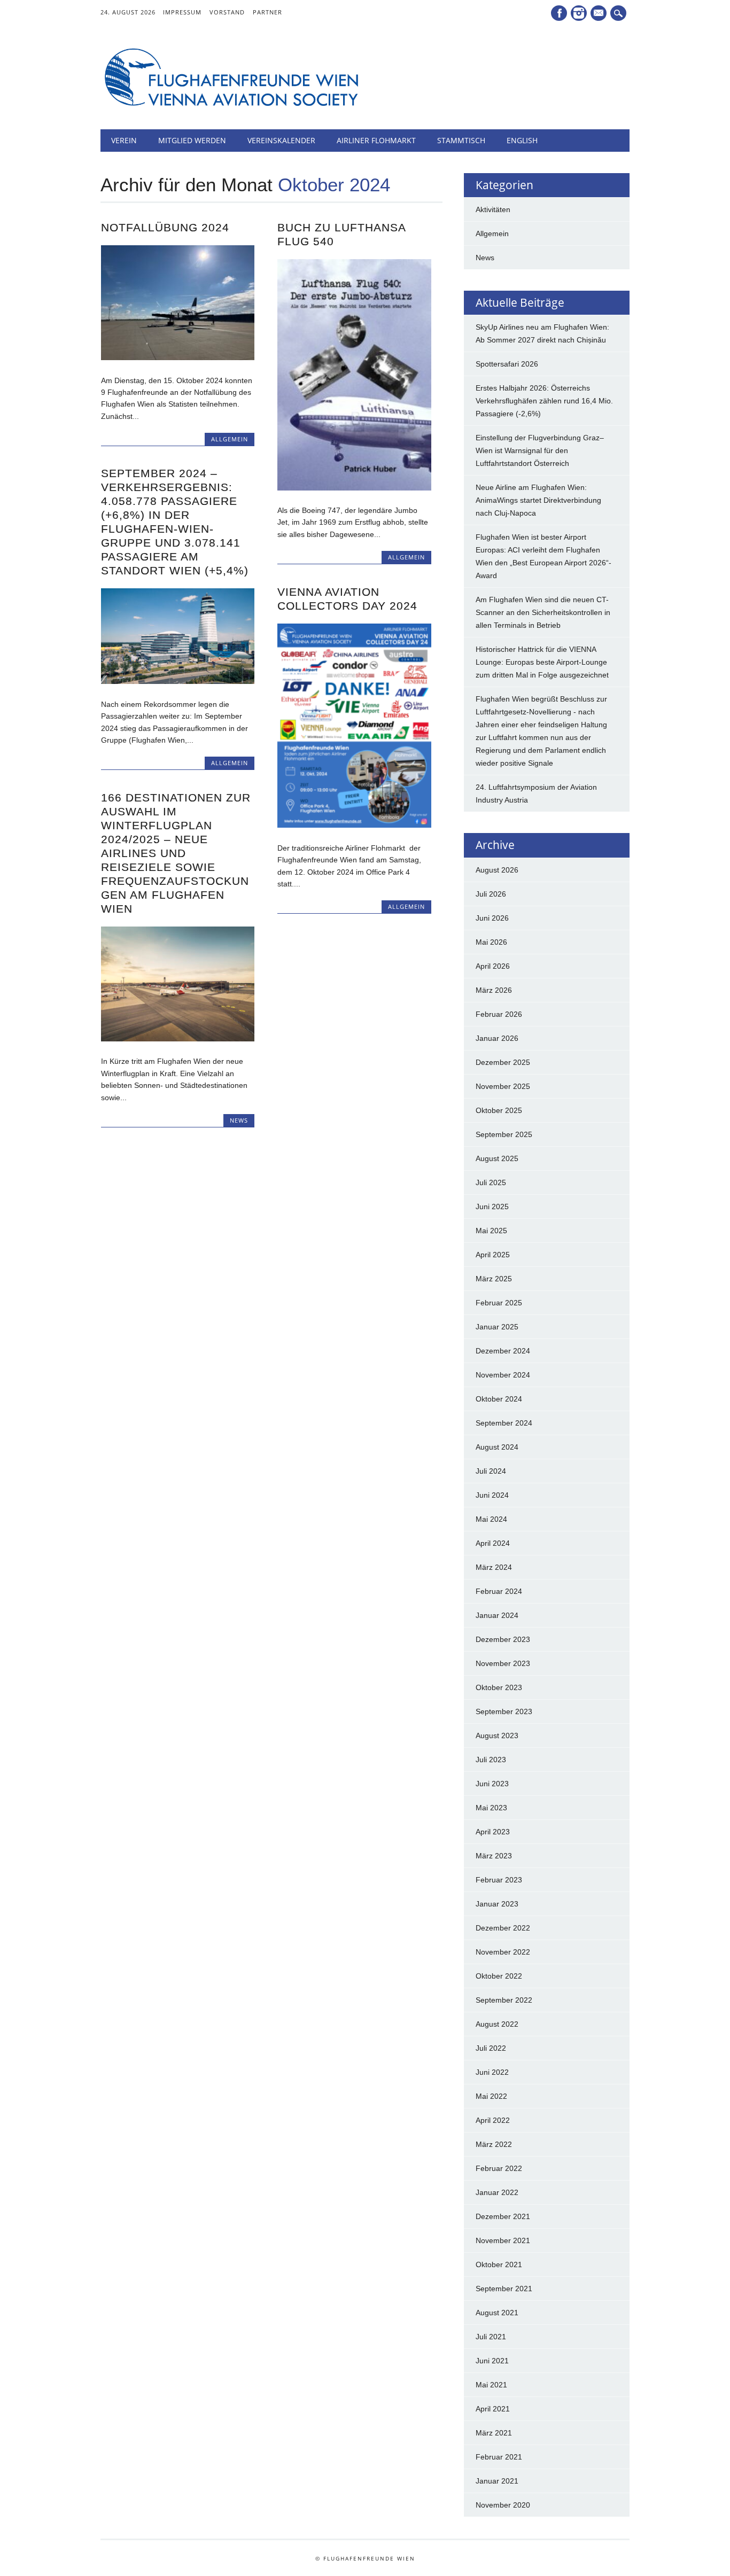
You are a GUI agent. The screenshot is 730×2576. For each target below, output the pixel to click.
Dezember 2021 (503, 2216)
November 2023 (503, 1663)
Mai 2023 (491, 1808)
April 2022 (493, 2120)
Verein (124, 140)
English (522, 140)
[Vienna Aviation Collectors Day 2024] (354, 825)
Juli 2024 (491, 1471)
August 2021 (497, 2313)
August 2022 (497, 2024)
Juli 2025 (491, 1182)
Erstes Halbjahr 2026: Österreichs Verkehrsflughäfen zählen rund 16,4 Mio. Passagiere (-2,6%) (544, 401)
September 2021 (504, 2289)
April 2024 (493, 1543)
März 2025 (494, 1279)
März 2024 (494, 1567)
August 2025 (497, 1158)
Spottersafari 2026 (507, 364)
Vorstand (227, 12)
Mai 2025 (491, 1231)
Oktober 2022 (499, 1976)
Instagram (579, 13)
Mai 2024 (491, 1519)
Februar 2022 (499, 2168)
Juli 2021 (491, 2337)
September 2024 (504, 1423)
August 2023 (497, 1736)
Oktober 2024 (499, 1399)
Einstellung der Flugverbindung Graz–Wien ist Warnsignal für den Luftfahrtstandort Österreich (540, 450)
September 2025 (504, 1134)
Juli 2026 (491, 894)
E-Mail (600, 14)
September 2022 (504, 2000)
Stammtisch (461, 140)
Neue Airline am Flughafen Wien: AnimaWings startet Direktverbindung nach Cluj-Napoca (538, 500)
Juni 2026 (492, 918)
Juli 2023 (491, 1760)
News (239, 1120)
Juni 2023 (492, 1784)
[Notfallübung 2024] (178, 357)
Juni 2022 (492, 2072)
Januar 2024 (497, 1615)
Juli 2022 (491, 2048)
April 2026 (493, 966)
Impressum (182, 12)
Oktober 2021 (499, 2264)
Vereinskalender (281, 140)
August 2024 (497, 1447)
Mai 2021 (491, 2385)
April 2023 (493, 1832)
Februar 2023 (499, 1880)
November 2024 (503, 1375)
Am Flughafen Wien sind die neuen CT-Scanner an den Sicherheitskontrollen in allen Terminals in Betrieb (543, 612)
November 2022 (503, 1952)
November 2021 (503, 2240)
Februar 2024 (499, 1591)
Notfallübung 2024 (165, 227)
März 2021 (494, 2433)
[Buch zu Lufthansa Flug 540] (354, 488)
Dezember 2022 (503, 1928)
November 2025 (503, 1086)
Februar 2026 (499, 1014)
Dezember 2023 (503, 1639)
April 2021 (493, 2409)
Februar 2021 (499, 2457)
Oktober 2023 (499, 1687)
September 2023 (504, 1711)
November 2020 (503, 2505)
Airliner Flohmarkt (376, 140)
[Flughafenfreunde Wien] (231, 107)
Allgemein (230, 439)
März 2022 (494, 2144)
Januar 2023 (497, 1904)
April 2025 (493, 1255)
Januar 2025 (497, 1327)
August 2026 (497, 870)
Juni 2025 (492, 1207)
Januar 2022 (497, 2192)
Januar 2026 (497, 1038)
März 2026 (494, 990)
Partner (267, 12)
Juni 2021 (492, 2361)
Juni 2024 (492, 1495)
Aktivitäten (493, 209)
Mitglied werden (192, 140)
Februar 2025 (499, 1303)
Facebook (559, 13)
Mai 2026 (491, 942)
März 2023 (494, 1856)
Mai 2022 (491, 2096)
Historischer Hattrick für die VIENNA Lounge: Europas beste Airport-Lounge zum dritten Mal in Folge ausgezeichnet (542, 662)
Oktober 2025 (499, 1110)
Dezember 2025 (503, 1062)
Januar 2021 (497, 2481)
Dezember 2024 (503, 1351)
